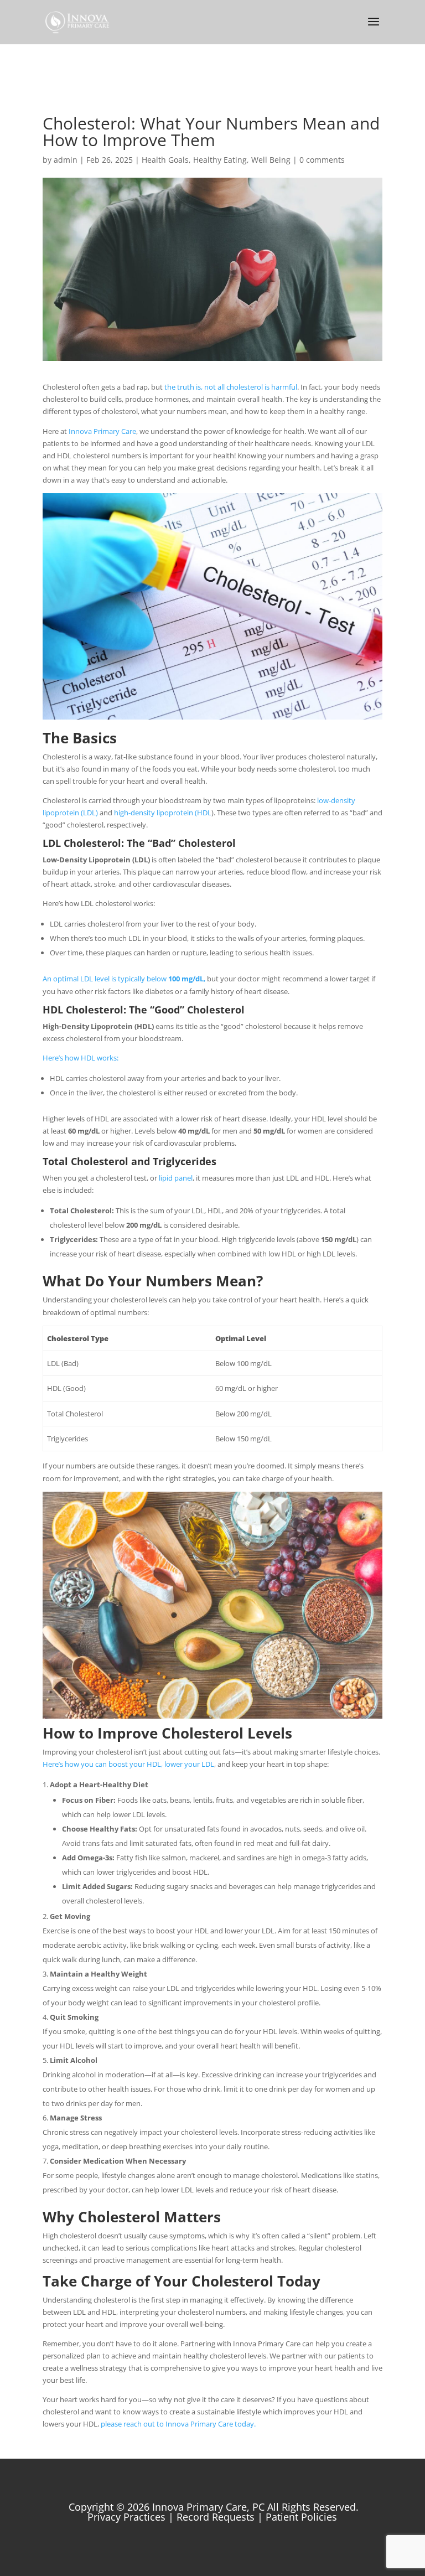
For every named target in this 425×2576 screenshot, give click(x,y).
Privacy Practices (126, 2517)
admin (66, 160)
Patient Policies (301, 2517)
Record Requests (216, 2517)
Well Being (271, 160)
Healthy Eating (220, 160)
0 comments (322, 160)
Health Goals (165, 160)
